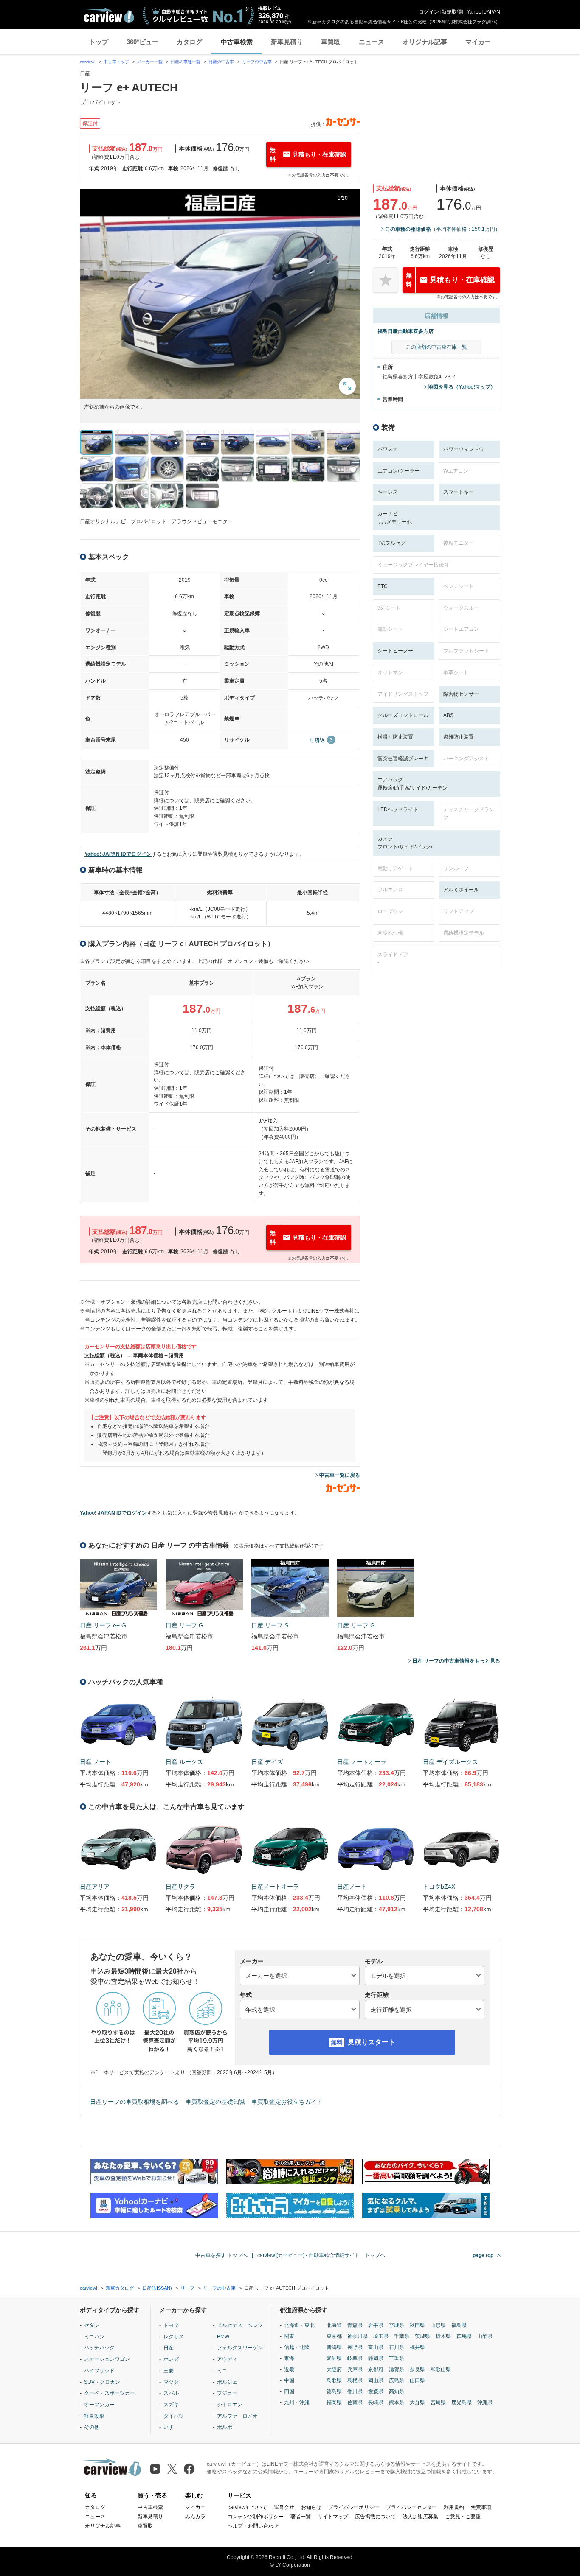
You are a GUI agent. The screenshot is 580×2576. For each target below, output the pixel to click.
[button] (220, 294)
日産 (169, 2348)
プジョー (227, 2393)
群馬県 (464, 2336)
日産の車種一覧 (186, 62)
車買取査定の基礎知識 (215, 2102)
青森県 (355, 2325)
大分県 (417, 2402)
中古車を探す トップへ (221, 2255)
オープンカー (99, 2405)
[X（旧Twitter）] (172, 2469)
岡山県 (376, 2380)
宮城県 (397, 2325)
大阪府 (334, 2369)
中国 (289, 2380)
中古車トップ (116, 62)
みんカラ (195, 2517)
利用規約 (454, 2507)
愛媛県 (376, 2391)
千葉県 (402, 2336)
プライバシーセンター (411, 2507)
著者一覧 (301, 2517)
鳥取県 (334, 2380)
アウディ (227, 2359)
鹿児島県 (462, 2402)
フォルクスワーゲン (240, 2348)
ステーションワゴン (107, 2359)
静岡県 (376, 2358)
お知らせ (311, 2507)
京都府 (376, 2369)
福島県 (459, 2325)
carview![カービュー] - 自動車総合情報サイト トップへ (321, 2255)
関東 (289, 2336)
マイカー (478, 42)
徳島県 (334, 2391)
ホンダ (171, 2359)
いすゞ (171, 2427)
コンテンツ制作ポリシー (256, 2517)
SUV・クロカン (102, 2382)
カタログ (189, 42)
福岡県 (334, 2402)
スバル (171, 2393)
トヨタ (171, 2325)
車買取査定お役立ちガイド (287, 2102)
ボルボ (225, 2427)
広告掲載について (375, 2517)
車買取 (331, 42)
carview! (88, 62)
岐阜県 (355, 2358)
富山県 (376, 2347)
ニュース (372, 42)
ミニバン (94, 2337)
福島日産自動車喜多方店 (405, 331)
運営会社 (284, 2507)
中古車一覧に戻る (340, 1475)
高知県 (397, 2391)
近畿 (289, 2369)
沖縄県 (485, 2402)
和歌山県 (441, 2369)
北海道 (334, 2325)
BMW (223, 2337)
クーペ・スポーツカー (110, 2393)
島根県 (355, 2380)
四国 (289, 2391)
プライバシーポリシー (354, 2507)
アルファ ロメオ (237, 2416)
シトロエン (230, 2405)
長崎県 (376, 2402)
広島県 (397, 2380)
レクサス (174, 2337)
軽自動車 (94, 2416)
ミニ (222, 2371)
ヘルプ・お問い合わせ (253, 2526)
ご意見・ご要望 (463, 2517)
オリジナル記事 (425, 42)
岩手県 (376, 2325)
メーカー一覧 (150, 62)
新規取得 (452, 12)
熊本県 (397, 2402)
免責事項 (481, 2507)
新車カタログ (120, 2288)
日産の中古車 (221, 62)
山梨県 (485, 2336)
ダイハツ (174, 2416)
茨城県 (422, 2336)
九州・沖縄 (297, 2402)
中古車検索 (237, 42)
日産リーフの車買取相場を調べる (135, 2102)
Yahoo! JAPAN (483, 12)
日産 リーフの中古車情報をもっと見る (456, 1661)
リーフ (187, 2288)
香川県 (355, 2391)
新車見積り (287, 42)
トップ (99, 42)
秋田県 (417, 2325)
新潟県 (334, 2347)
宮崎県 (438, 2402)
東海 (289, 2358)
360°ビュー (142, 42)
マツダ (171, 2382)
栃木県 (443, 2336)
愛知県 (334, 2358)
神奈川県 (358, 2336)
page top (483, 2255)
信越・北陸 (297, 2347)
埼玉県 (381, 2336)
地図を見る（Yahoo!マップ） (462, 387)
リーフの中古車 (257, 62)
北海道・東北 (299, 2325)
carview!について (247, 2507)
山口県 (417, 2380)
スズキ (171, 2405)
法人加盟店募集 (420, 2517)
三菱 (169, 2371)
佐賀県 (355, 2402)
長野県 (355, 2347)
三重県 (397, 2358)
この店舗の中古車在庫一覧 (436, 347)
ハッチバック (99, 2348)
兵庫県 (355, 2369)
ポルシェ (227, 2382)
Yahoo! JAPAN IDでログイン (118, 854)
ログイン (429, 12)
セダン (92, 2325)
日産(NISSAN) (157, 2288)
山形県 (438, 2325)
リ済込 (317, 740)
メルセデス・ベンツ (240, 2325)
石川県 (397, 2347)
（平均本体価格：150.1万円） (443, 229)
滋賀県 (397, 2369)
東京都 (334, 2336)
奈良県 (417, 2369)
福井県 (417, 2347)
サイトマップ (333, 2517)
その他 (92, 2427)
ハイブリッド (99, 2371)
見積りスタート (372, 2042)
